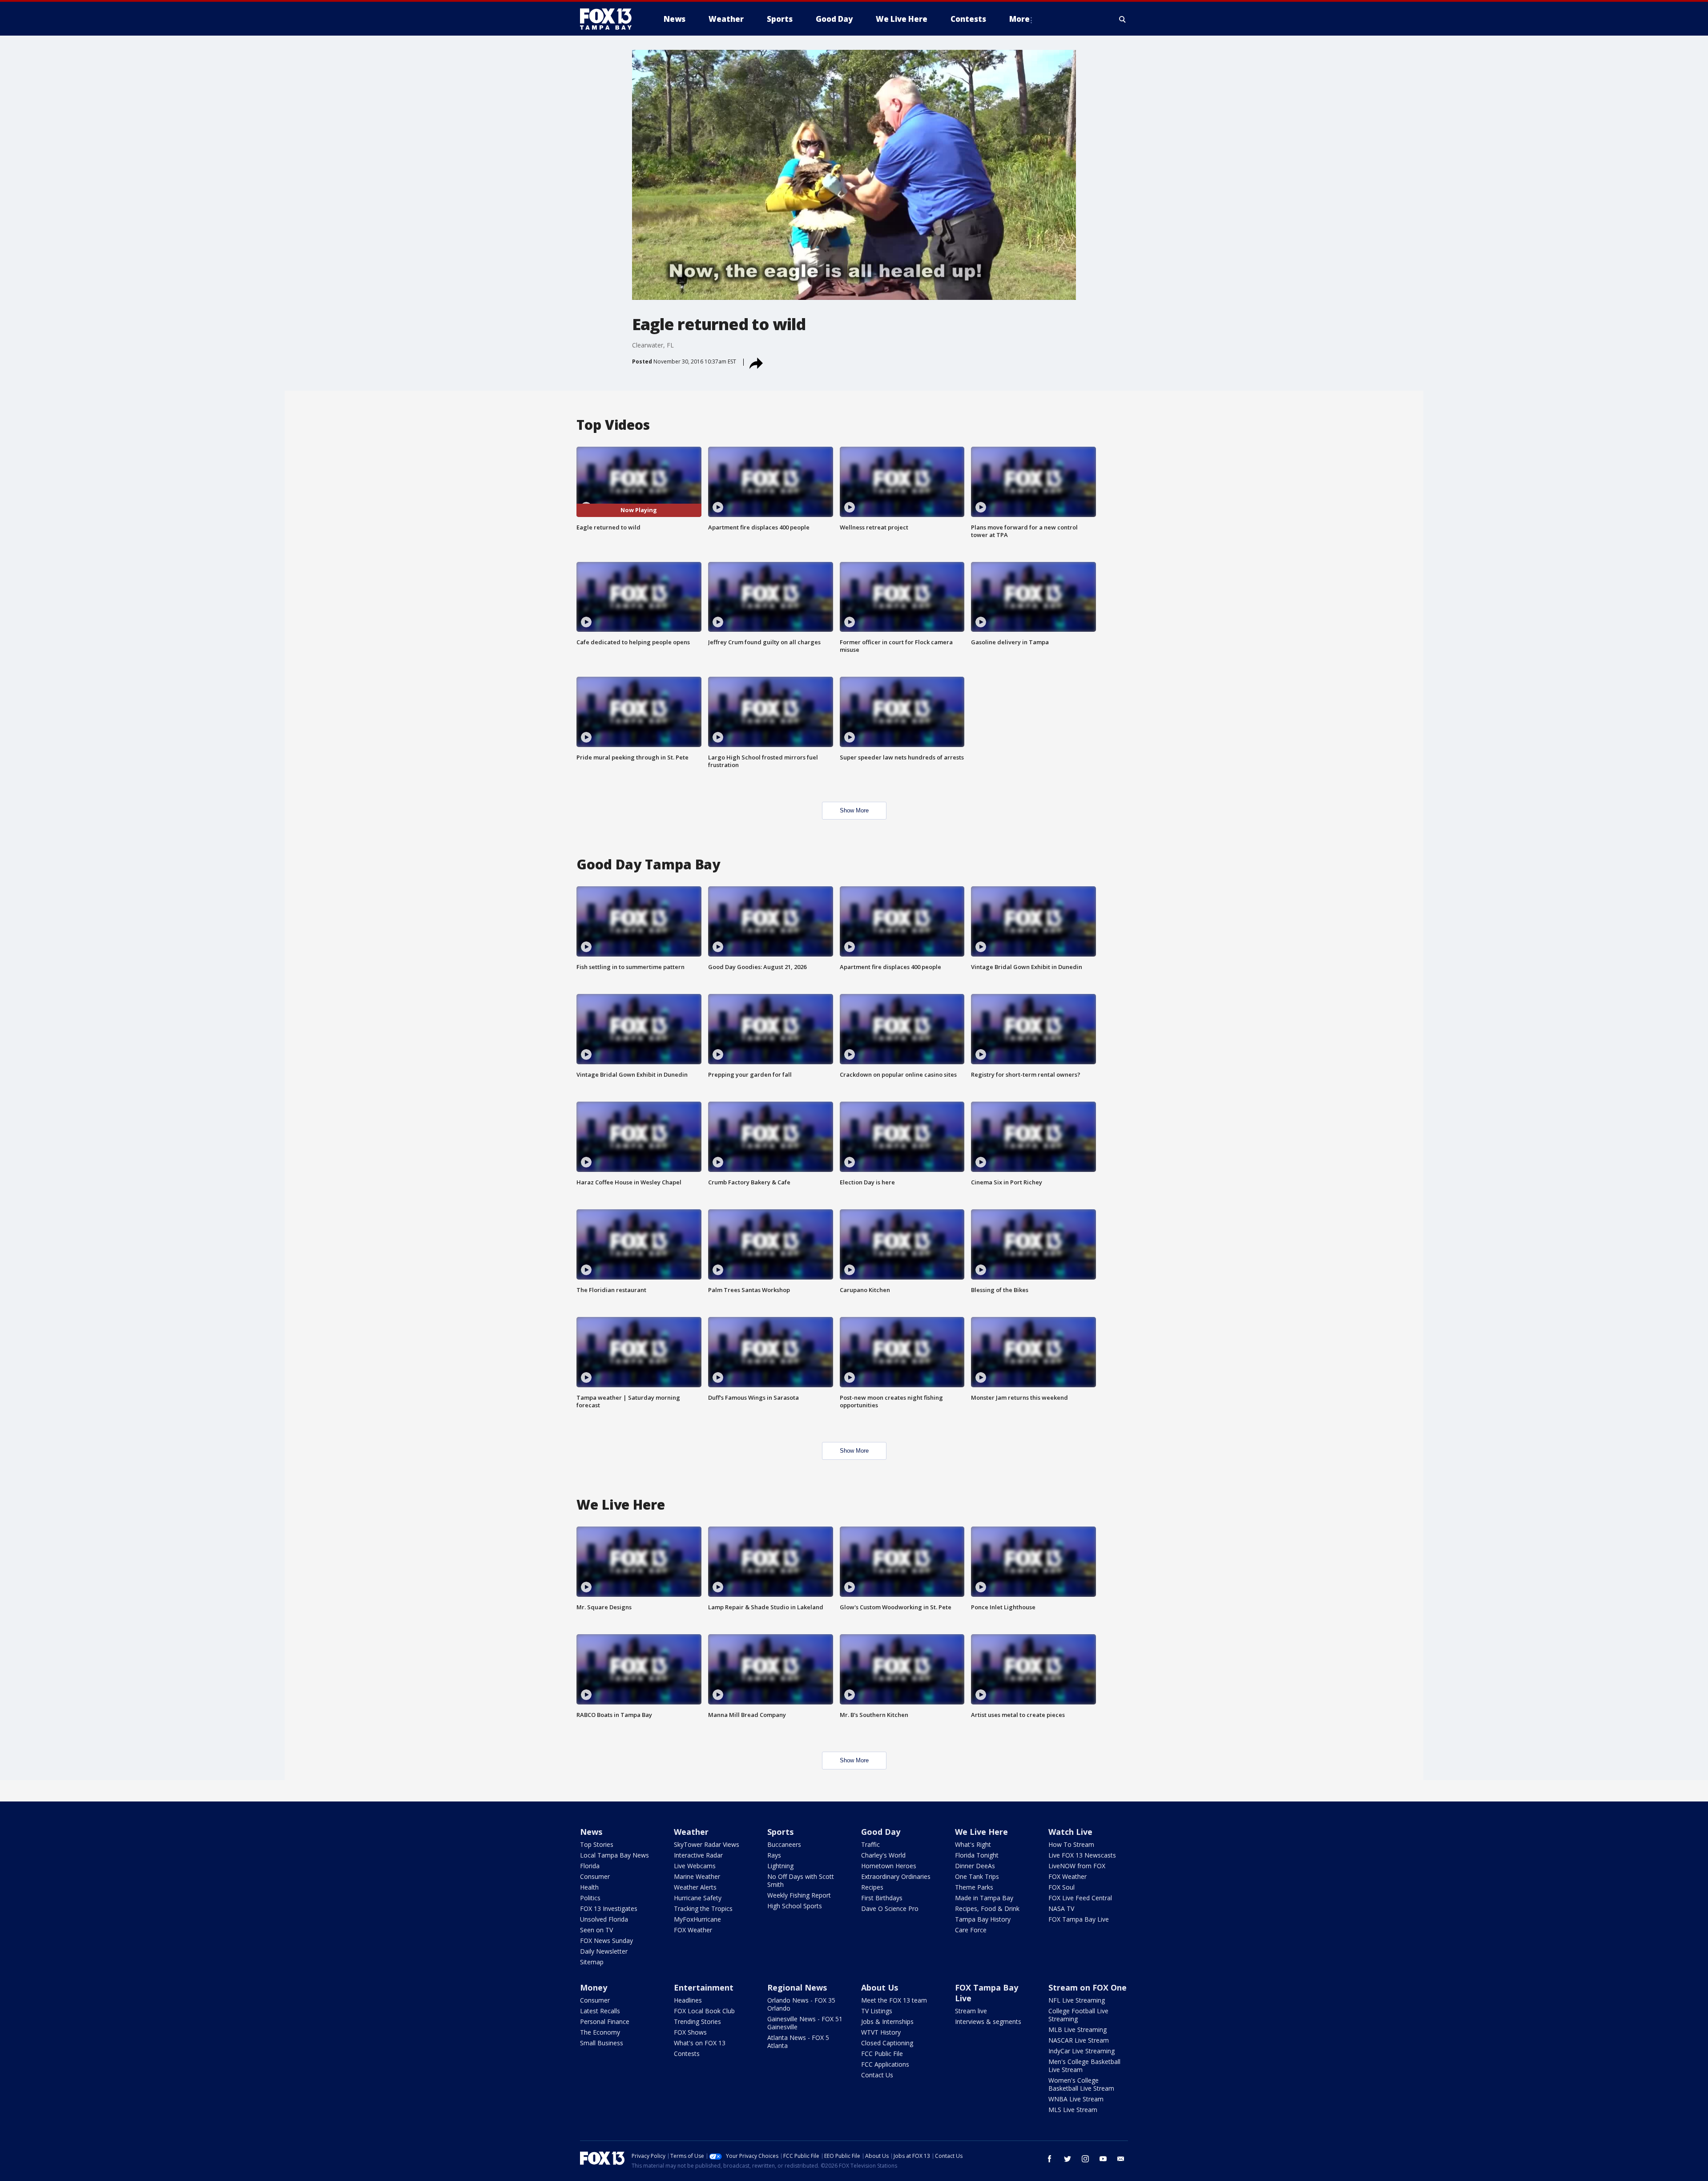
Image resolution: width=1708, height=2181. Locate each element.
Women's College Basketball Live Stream (1081, 2084)
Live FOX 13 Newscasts (1082, 1855)
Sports (780, 1832)
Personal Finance (605, 2021)
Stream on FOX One (1088, 1987)
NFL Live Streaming (1077, 2000)
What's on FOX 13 (700, 2043)
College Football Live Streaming (1078, 2015)
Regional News (797, 1987)
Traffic (870, 1844)
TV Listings (877, 2011)
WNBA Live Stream (1076, 2099)
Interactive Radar (698, 1855)
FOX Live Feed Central (1080, 1898)
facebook (1050, 2159)
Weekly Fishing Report (799, 1895)
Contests (687, 2054)
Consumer (595, 1876)
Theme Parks (974, 1887)
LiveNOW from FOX (1077, 1866)
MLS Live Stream (1073, 2110)
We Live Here (981, 1832)
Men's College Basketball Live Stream (1084, 2066)
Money (594, 1987)
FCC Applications (885, 2064)
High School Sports (795, 1906)
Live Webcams (695, 1866)
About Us (880, 1987)
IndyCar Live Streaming (1082, 2051)
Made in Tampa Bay (984, 1898)
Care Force (971, 1930)
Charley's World (883, 1855)
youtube (1103, 2159)
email (1121, 2159)
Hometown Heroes (889, 1866)
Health (589, 1887)
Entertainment (704, 1987)
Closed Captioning (887, 2043)
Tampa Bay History (983, 1919)
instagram (1085, 2159)
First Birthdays (882, 1898)
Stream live (971, 2011)
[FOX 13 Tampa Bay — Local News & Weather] (609, 19)
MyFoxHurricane (697, 1919)
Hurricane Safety (698, 1898)
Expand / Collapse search (1123, 19)
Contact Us (877, 2075)
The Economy (600, 2032)
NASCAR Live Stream (1079, 2040)
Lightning (780, 1866)
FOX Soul (1061, 1887)
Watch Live (1070, 1832)
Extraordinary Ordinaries (896, 1876)
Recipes (872, 1887)
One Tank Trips (977, 1876)
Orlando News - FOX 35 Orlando (801, 2004)
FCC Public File (882, 2054)
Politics (590, 1898)
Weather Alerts (695, 1887)
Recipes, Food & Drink (987, 1908)
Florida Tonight (977, 1855)
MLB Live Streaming (1078, 2030)
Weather (691, 1832)
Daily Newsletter (604, 1951)
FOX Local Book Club (704, 2011)
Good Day (881, 1832)
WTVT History (881, 2032)
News (591, 1832)
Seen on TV (596, 1930)
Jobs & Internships (887, 2021)
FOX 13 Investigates (609, 1908)
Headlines (688, 2000)
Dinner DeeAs (975, 1866)
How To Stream (1071, 1844)
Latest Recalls (600, 2011)
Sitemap (592, 1962)
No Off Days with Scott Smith (801, 1880)
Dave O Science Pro (890, 1908)
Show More (854, 810)
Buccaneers (784, 1844)
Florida (590, 1866)
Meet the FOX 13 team (894, 2000)
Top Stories (597, 1844)
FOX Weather (693, 1930)
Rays (774, 1855)
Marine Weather (697, 1876)
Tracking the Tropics (703, 1908)
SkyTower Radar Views (707, 1844)
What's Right (973, 1844)
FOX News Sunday (606, 1941)
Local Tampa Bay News (614, 1855)
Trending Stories (697, 2021)
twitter (1067, 2159)
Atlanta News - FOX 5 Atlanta (798, 2042)
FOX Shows (690, 2032)
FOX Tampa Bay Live (1079, 1919)
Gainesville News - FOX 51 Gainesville (805, 2023)
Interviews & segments (988, 2021)
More (1019, 19)
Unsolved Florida (604, 1919)
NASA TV (1061, 1908)
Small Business (602, 2043)
